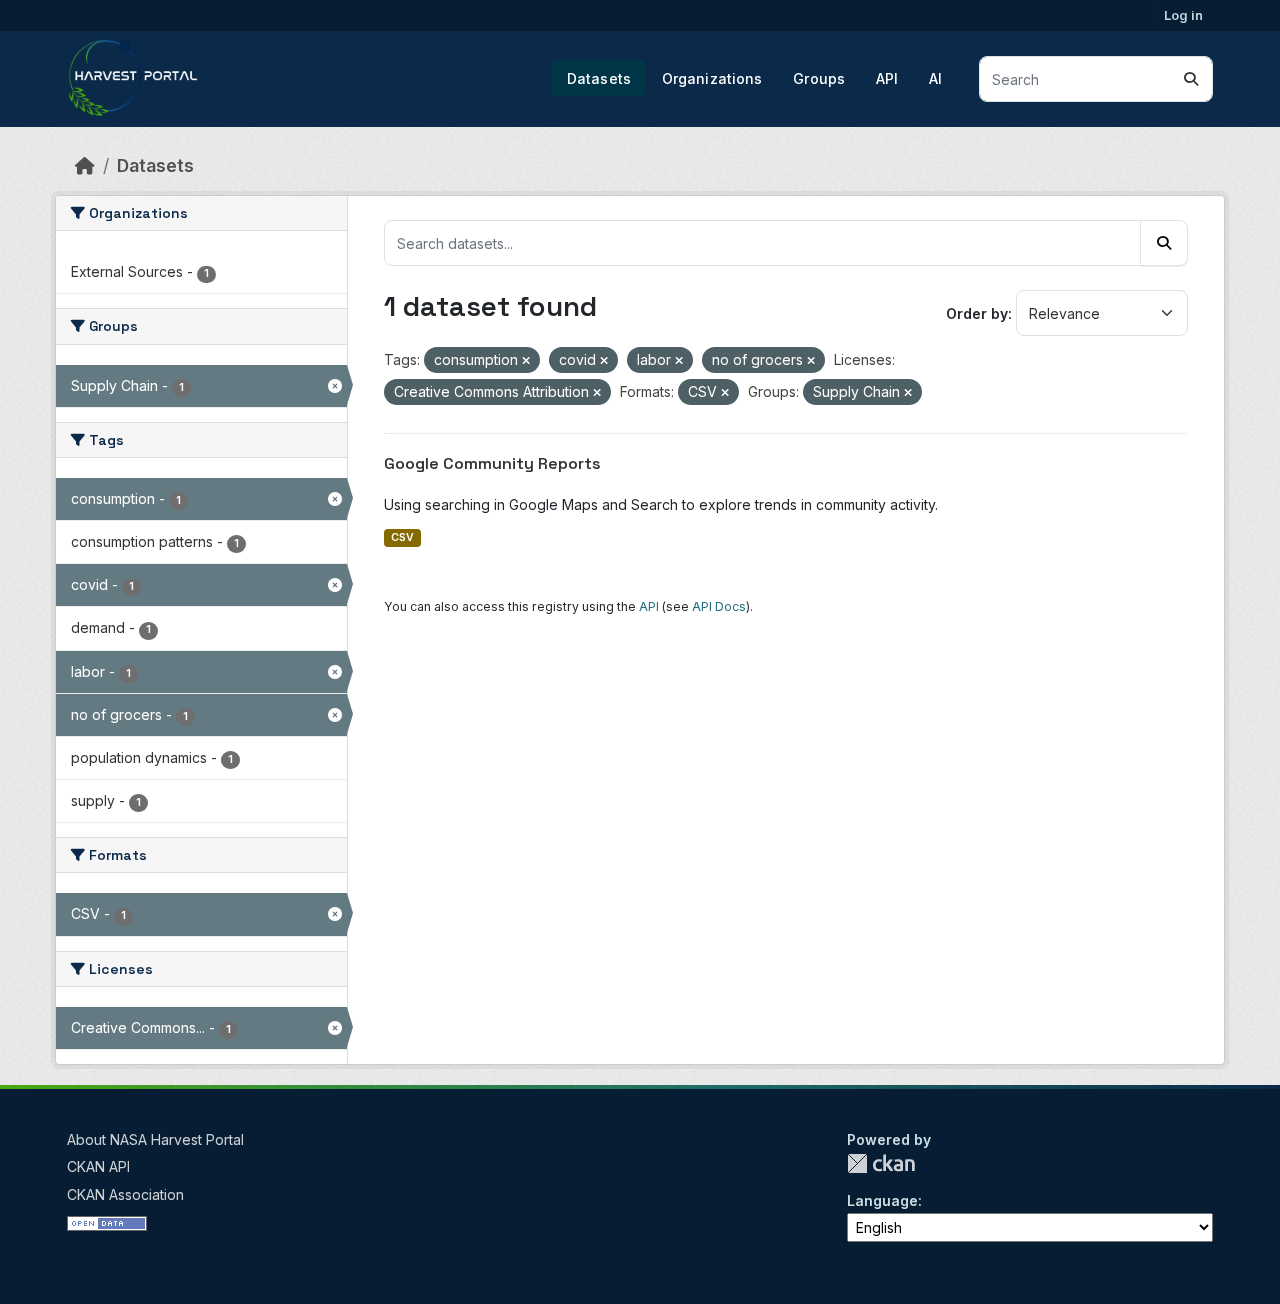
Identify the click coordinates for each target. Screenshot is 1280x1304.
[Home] (85, 165)
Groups (819, 78)
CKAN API (98, 1166)
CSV (402, 537)
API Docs (719, 606)
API (887, 78)
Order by (977, 313)
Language (882, 1200)
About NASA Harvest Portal (155, 1139)
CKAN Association (125, 1194)
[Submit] (1191, 79)
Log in (1183, 15)
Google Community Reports (492, 463)
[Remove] (526, 361)
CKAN (881, 1163)
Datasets (599, 78)
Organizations (712, 78)
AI (935, 78)
